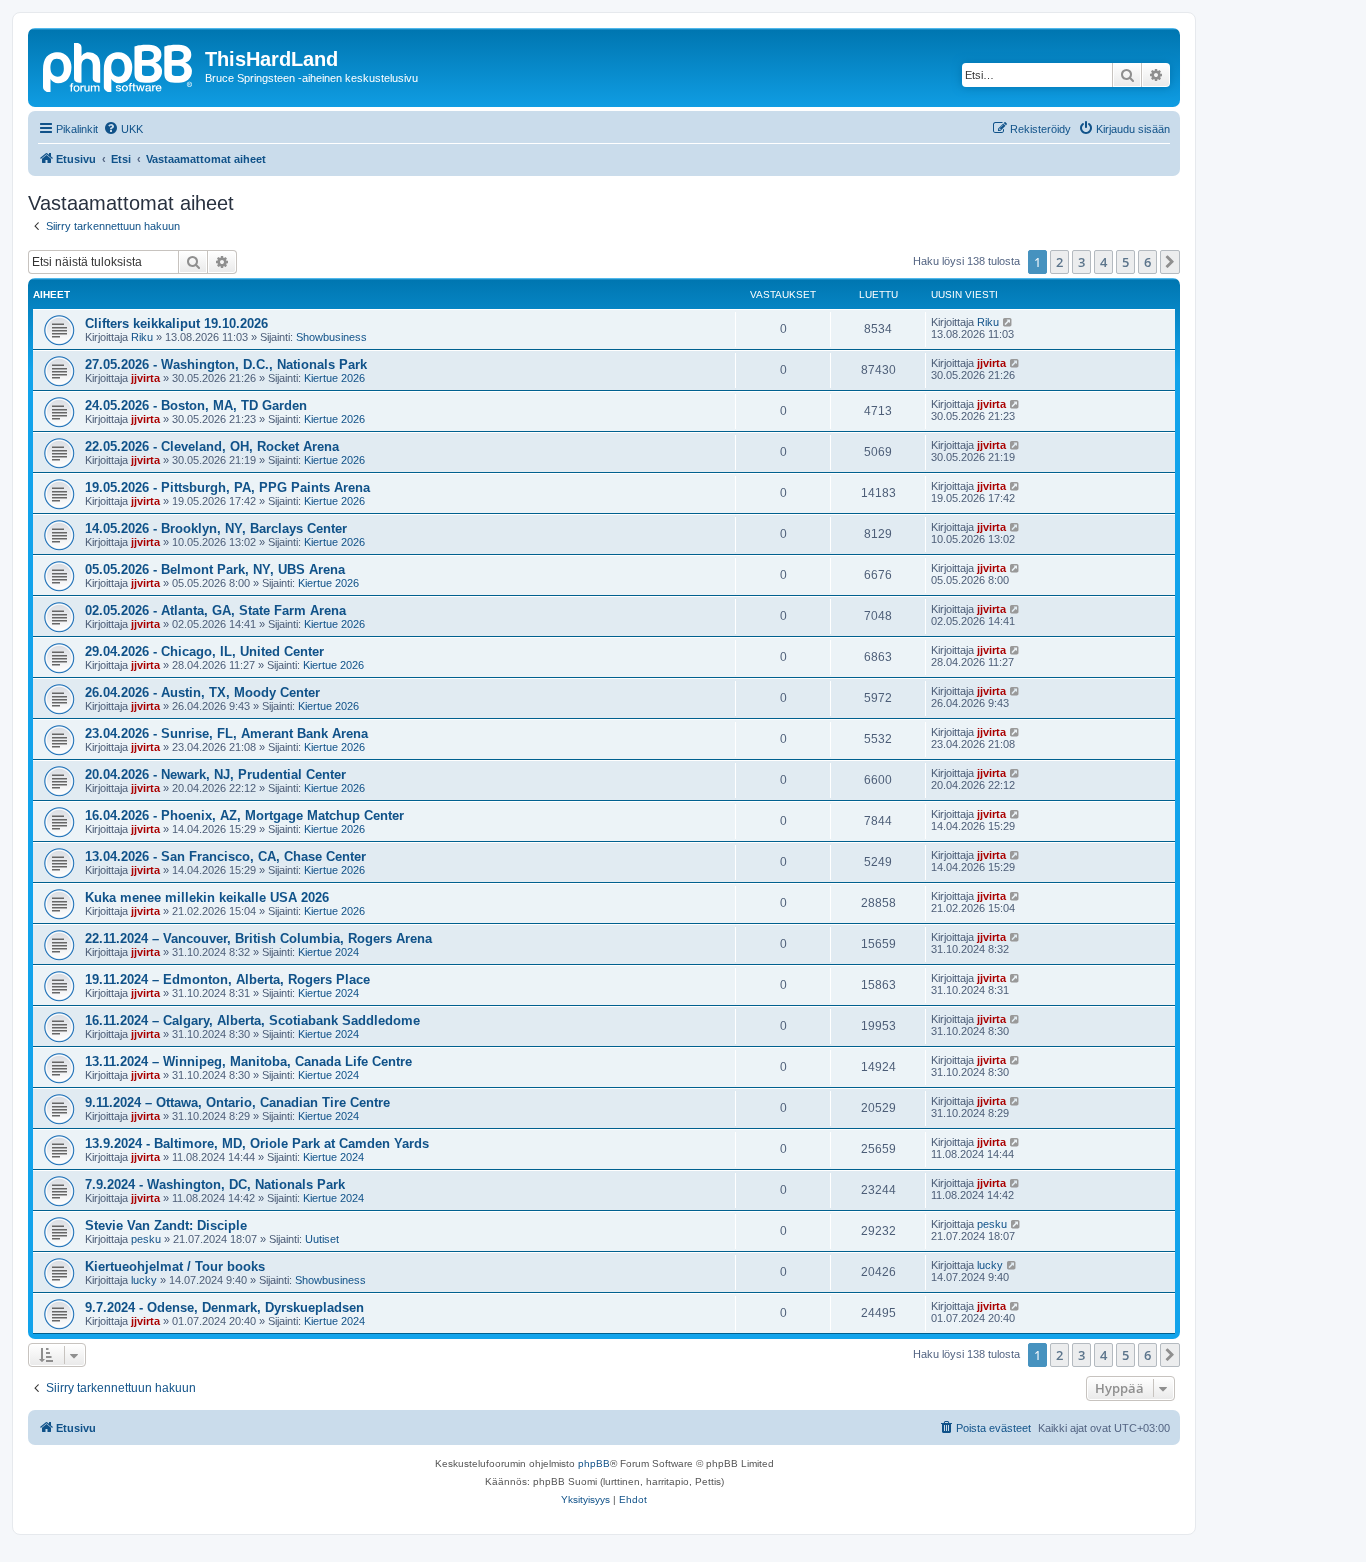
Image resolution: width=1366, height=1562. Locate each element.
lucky (144, 1280)
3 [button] (1081, 262)
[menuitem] (123, 129)
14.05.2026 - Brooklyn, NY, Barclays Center (216, 528)
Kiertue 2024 (328, 952)
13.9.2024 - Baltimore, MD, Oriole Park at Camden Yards (257, 1143)
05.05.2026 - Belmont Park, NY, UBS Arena (215, 569)
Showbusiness (331, 337)
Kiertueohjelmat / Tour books (175, 1266)
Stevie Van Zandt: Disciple (166, 1225)
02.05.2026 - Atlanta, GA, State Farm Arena (215, 610)
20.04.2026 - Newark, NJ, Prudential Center (215, 774)
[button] (1170, 262)
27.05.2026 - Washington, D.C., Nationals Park (226, 364)
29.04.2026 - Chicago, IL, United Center (204, 651)
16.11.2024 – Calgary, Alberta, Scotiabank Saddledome (252, 1020)
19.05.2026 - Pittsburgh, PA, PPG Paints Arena (227, 487)
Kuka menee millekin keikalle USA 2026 (207, 897)
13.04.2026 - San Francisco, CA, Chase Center (225, 856)
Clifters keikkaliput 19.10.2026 (176, 323)
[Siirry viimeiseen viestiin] (1008, 322)
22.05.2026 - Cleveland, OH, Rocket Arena (212, 446)
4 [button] (1103, 262)
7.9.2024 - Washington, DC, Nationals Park (215, 1184)
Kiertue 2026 (334, 378)
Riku (142, 337)
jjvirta (145, 378)
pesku (146, 1239)
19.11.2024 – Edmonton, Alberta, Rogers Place (227, 979)
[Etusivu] (119, 65)
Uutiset (322, 1239)
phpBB (594, 1463)
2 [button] (1059, 262)
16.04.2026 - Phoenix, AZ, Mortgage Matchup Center (244, 815)
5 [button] (1125, 262)
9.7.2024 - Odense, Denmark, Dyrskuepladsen (224, 1307)
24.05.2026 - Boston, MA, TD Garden (196, 405)
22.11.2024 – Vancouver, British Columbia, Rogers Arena (258, 938)
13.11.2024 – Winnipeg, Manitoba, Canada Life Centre (248, 1061)
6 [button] (1147, 262)
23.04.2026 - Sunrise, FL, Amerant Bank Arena (226, 733)
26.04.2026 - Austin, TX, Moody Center (202, 692)
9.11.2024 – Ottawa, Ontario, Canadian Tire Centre (237, 1102)
